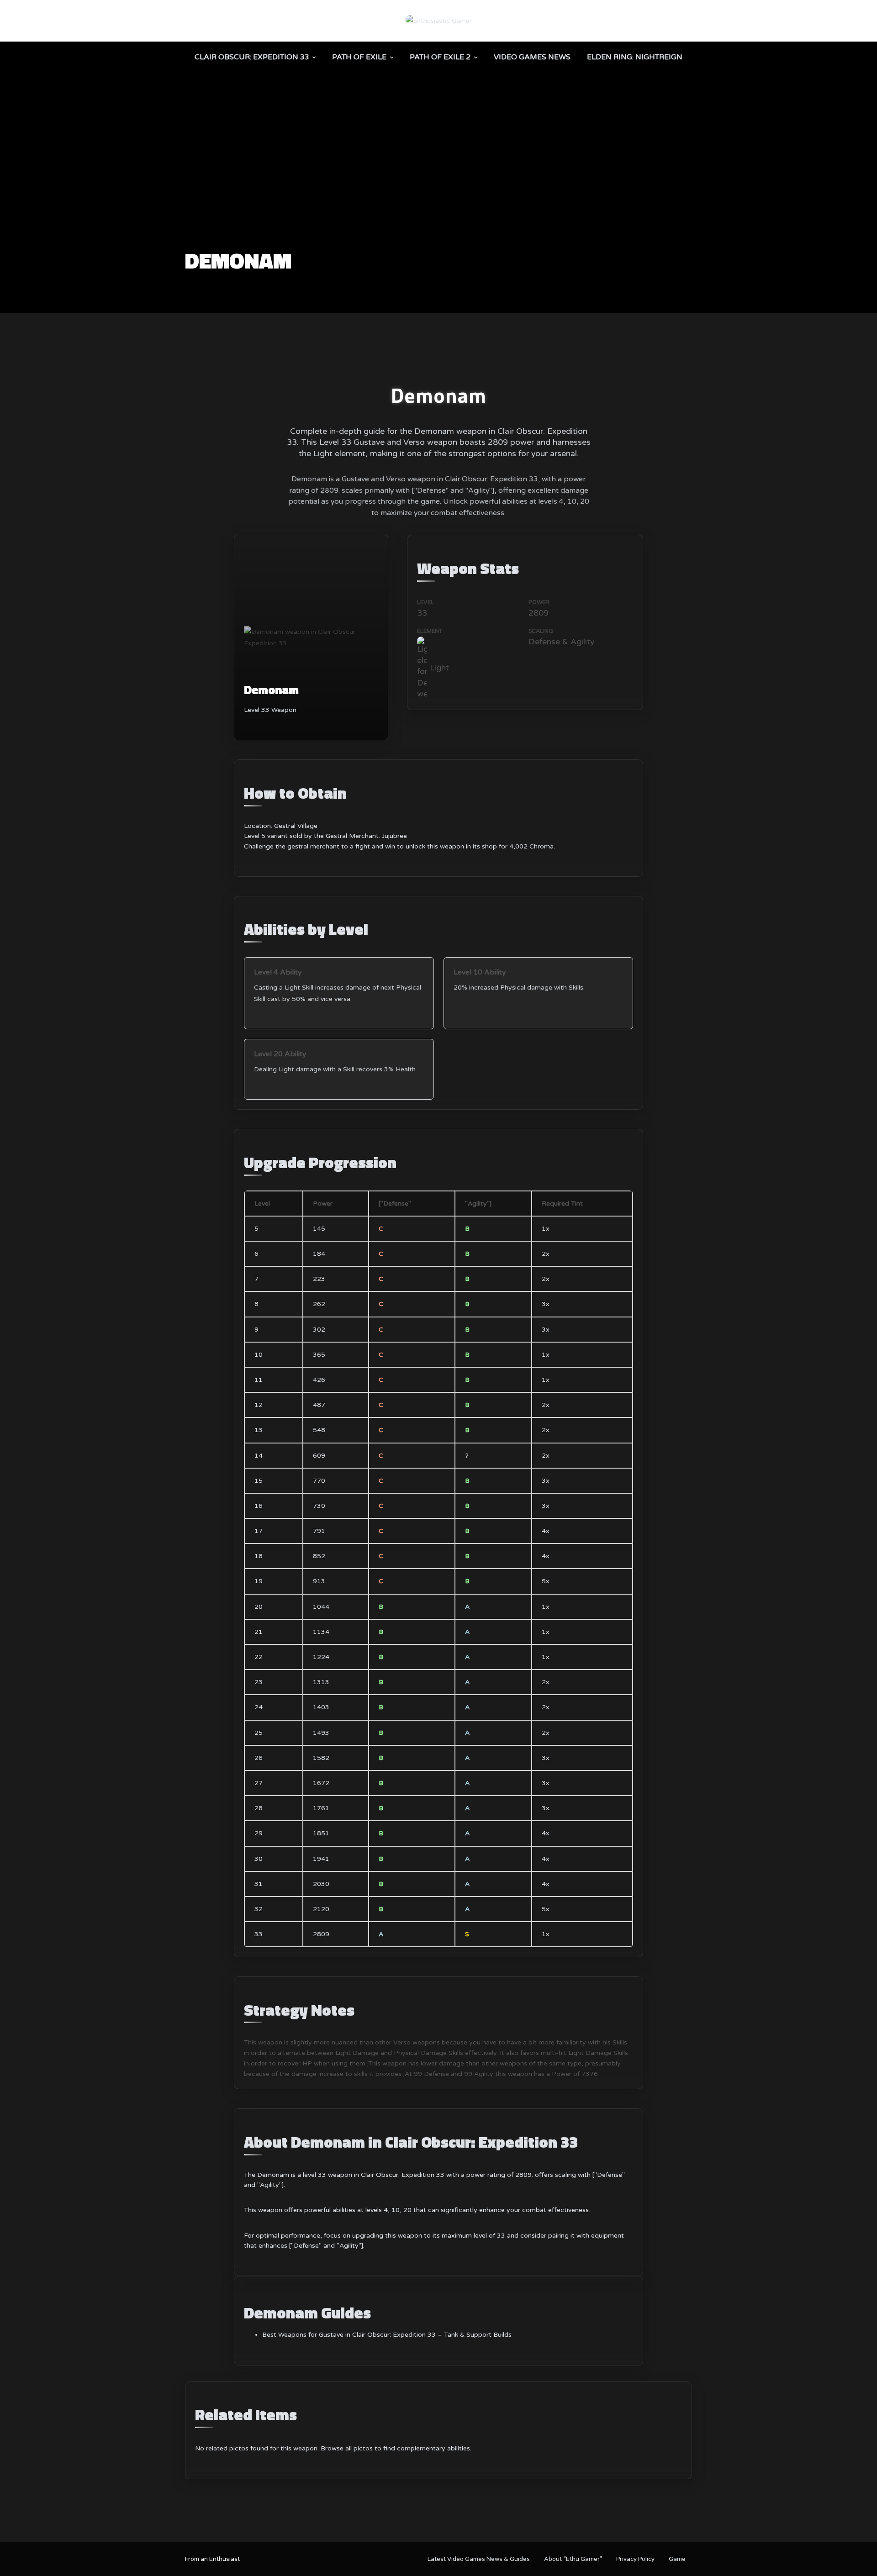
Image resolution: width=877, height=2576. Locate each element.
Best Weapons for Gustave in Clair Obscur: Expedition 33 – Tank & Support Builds (387, 2335)
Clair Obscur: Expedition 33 (252, 57)
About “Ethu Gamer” (573, 2559)
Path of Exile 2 (440, 57)
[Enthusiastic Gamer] (439, 20)
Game (677, 2559)
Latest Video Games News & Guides (479, 2559)
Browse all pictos (347, 2448)
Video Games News (532, 57)
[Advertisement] (438, 181)
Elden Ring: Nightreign (635, 57)
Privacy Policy (635, 2559)
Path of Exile (359, 57)
